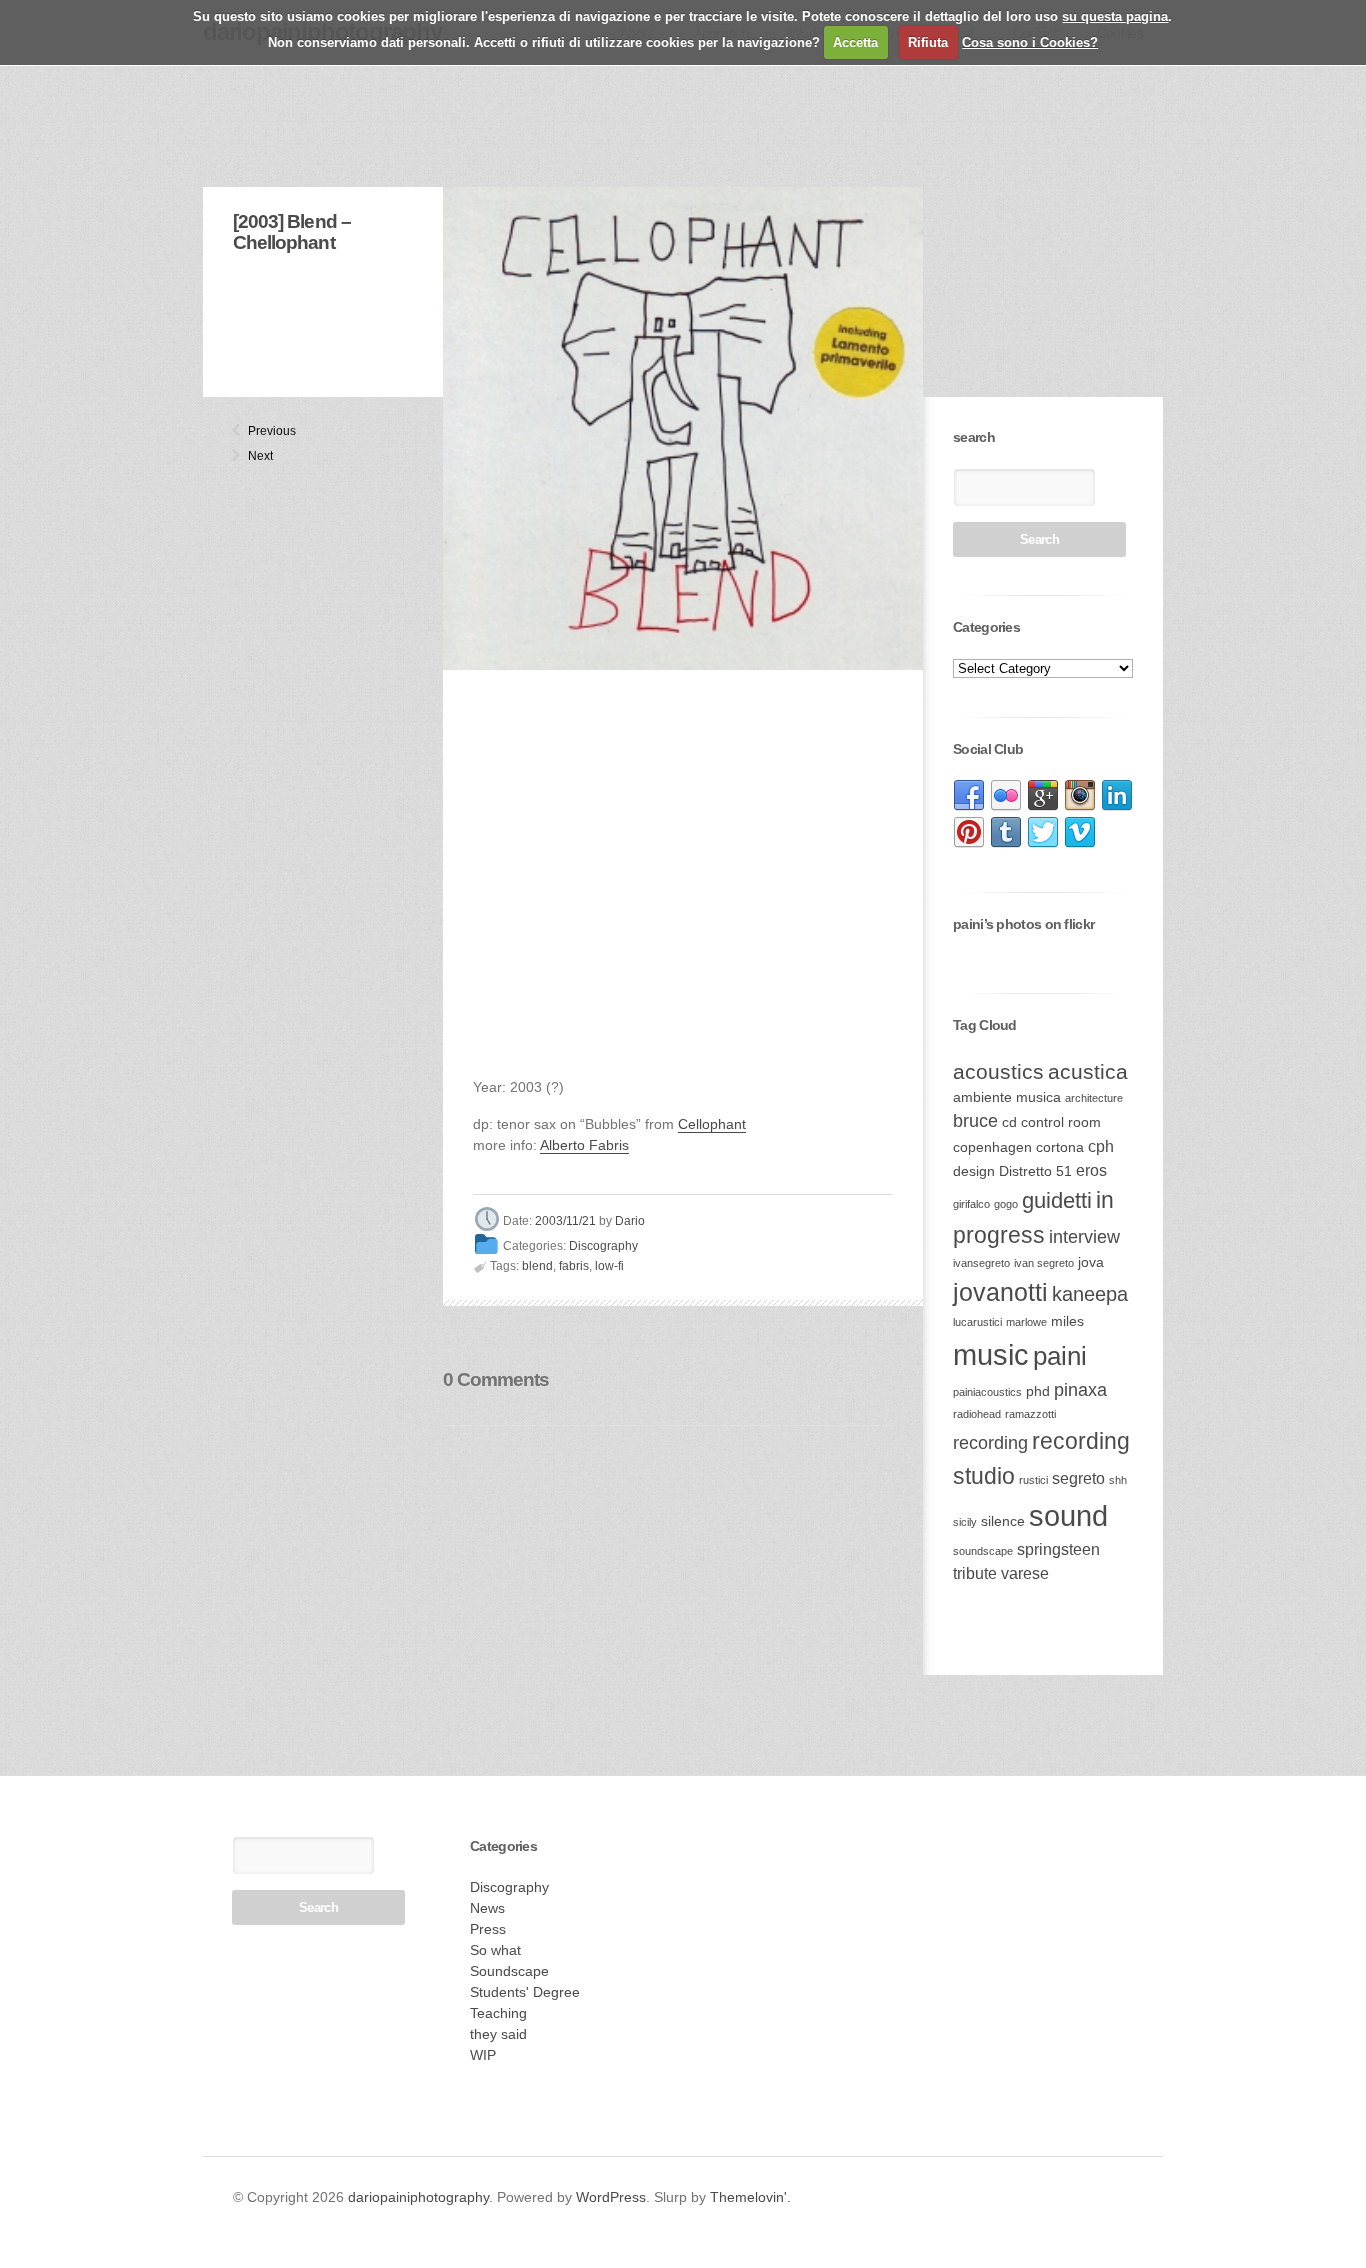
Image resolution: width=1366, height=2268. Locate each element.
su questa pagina (1115, 16)
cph (1101, 1146)
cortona (1060, 1147)
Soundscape (509, 1971)
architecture (1094, 1098)
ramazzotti (1030, 1414)
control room (1061, 1122)
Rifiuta (928, 42)
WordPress (611, 2197)
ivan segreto (1044, 1263)
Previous (256, 431)
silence (1003, 1521)
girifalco (971, 1204)
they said (498, 2034)
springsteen (1058, 1549)
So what (495, 1950)
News (487, 1908)
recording (990, 1443)
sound (1068, 1515)
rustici (1033, 1480)
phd (1038, 1391)
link (969, 796)
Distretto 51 (1035, 1171)
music (991, 1354)
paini (1060, 1356)
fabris (574, 1266)
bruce (975, 1121)
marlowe (1026, 1322)
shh (1118, 1480)
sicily (965, 1522)
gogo (1006, 1204)
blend (537, 1266)
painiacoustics (987, 1392)
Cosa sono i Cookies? (1030, 42)
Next (256, 456)
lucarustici (977, 1322)
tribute (975, 1573)
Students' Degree (525, 1992)
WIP (483, 2055)
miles (1067, 1321)
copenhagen (992, 1147)
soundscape (983, 1551)
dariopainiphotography (418, 2197)
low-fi (609, 1266)
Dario (630, 1222)
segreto (1078, 1478)
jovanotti (1000, 1292)
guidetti (1057, 1200)
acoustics (998, 1071)
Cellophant (712, 1124)
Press (488, 1929)
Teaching (498, 2013)
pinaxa (1080, 1390)
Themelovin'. (750, 2197)
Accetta (855, 42)
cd (1009, 1122)
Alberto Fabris (584, 1145)
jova (1091, 1262)
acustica (1088, 1071)
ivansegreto (981, 1263)
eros (1091, 1170)
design (974, 1171)
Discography (603, 1246)
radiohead (977, 1414)
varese (1025, 1573)
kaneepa (1090, 1294)
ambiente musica (1007, 1097)
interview (1084, 1237)
